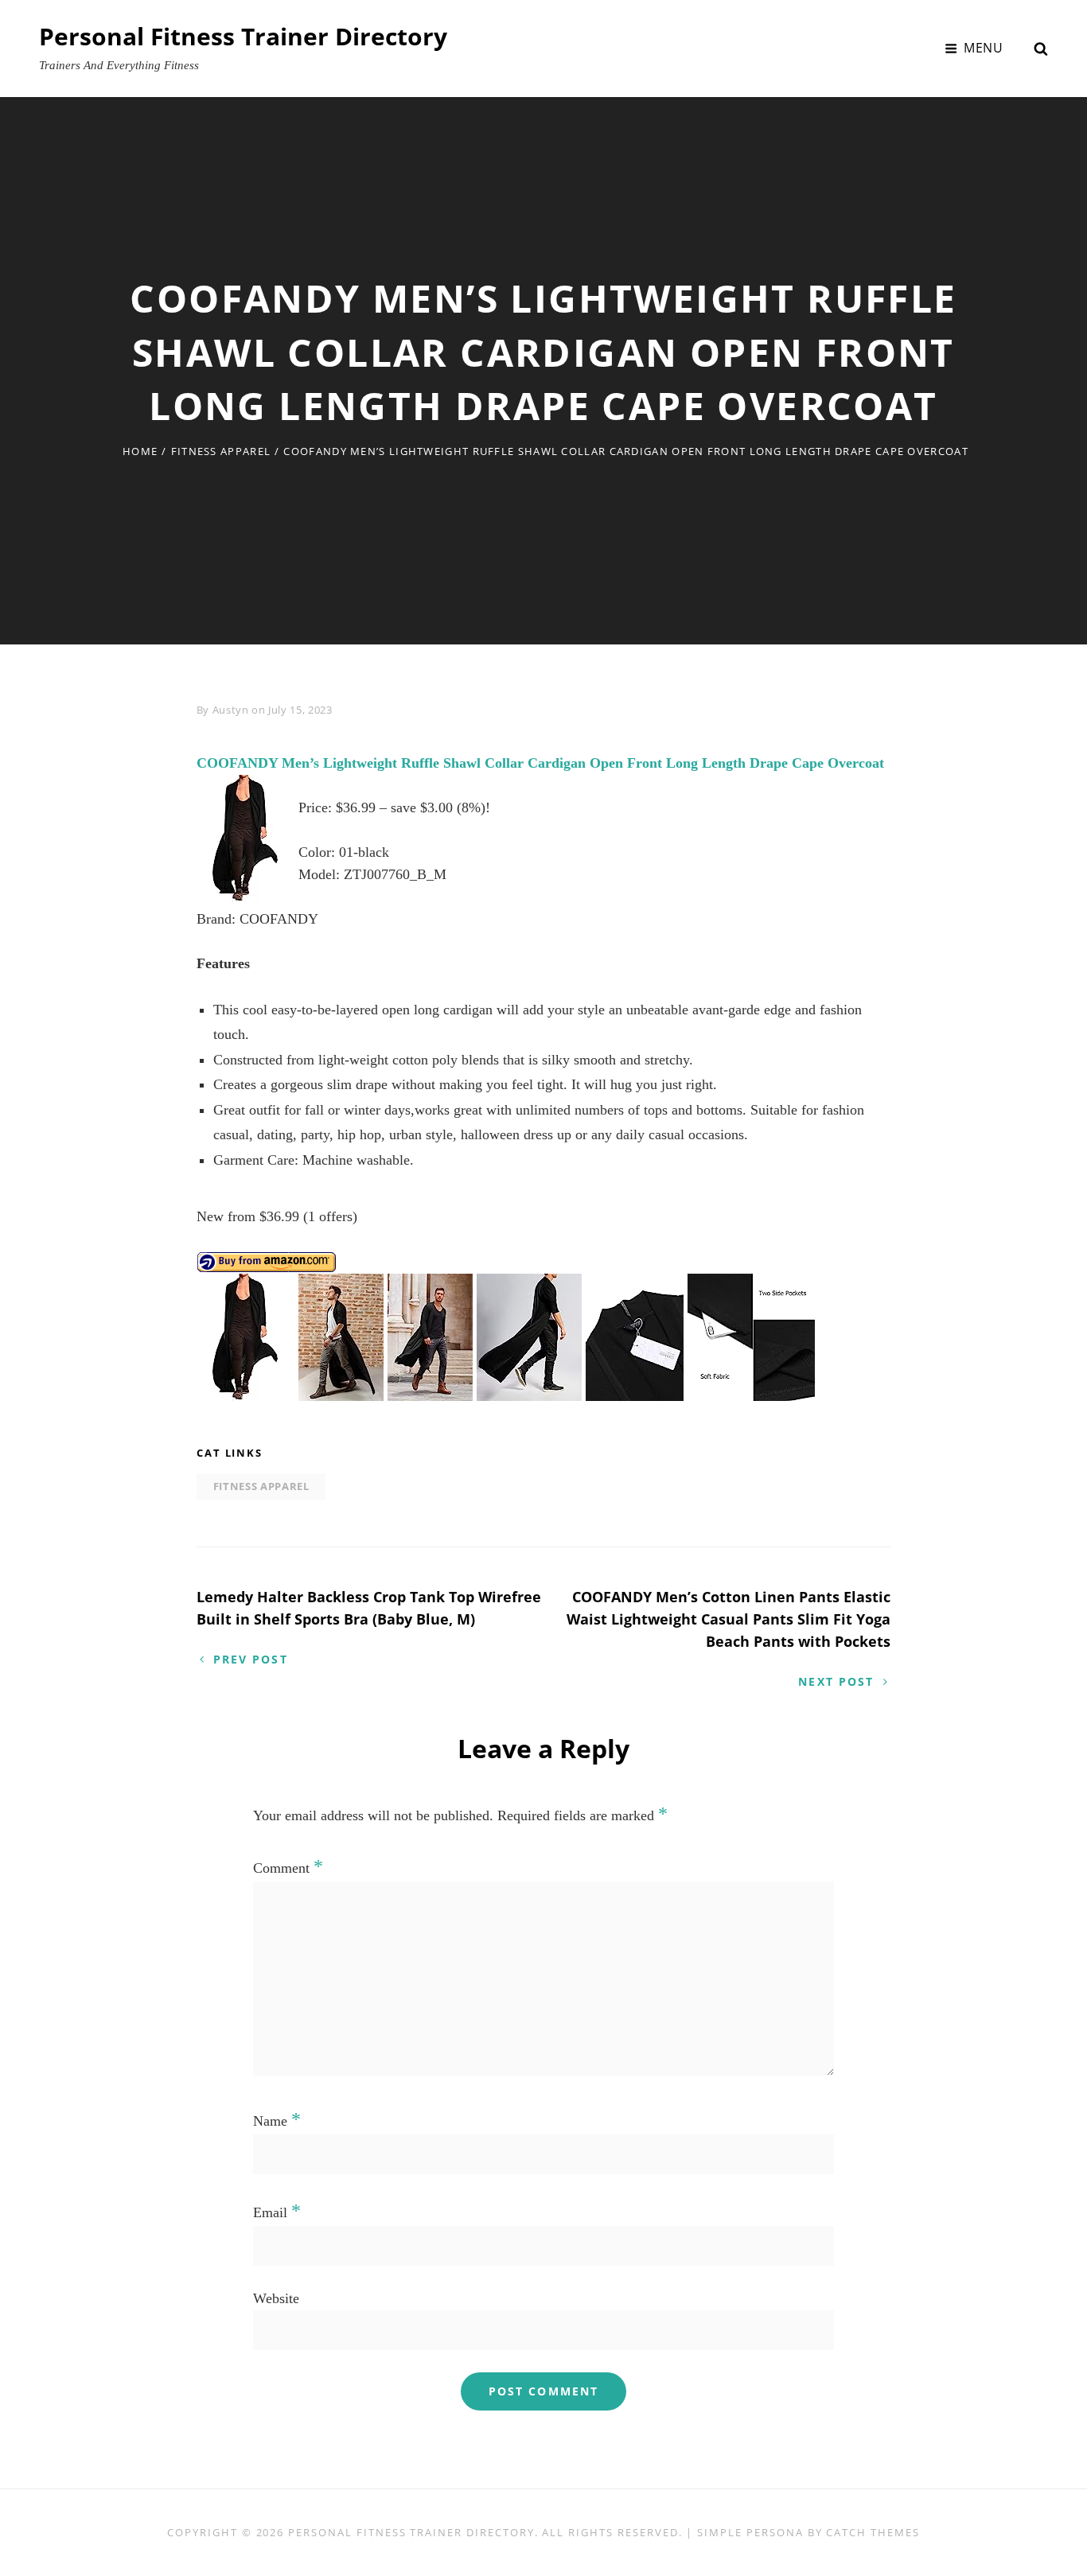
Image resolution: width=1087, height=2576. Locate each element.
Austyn (231, 710)
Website (276, 2298)
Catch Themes (873, 2532)
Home (140, 451)
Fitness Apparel (221, 451)
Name (277, 2121)
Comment (288, 1868)
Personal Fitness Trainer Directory (243, 36)
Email (277, 2212)
